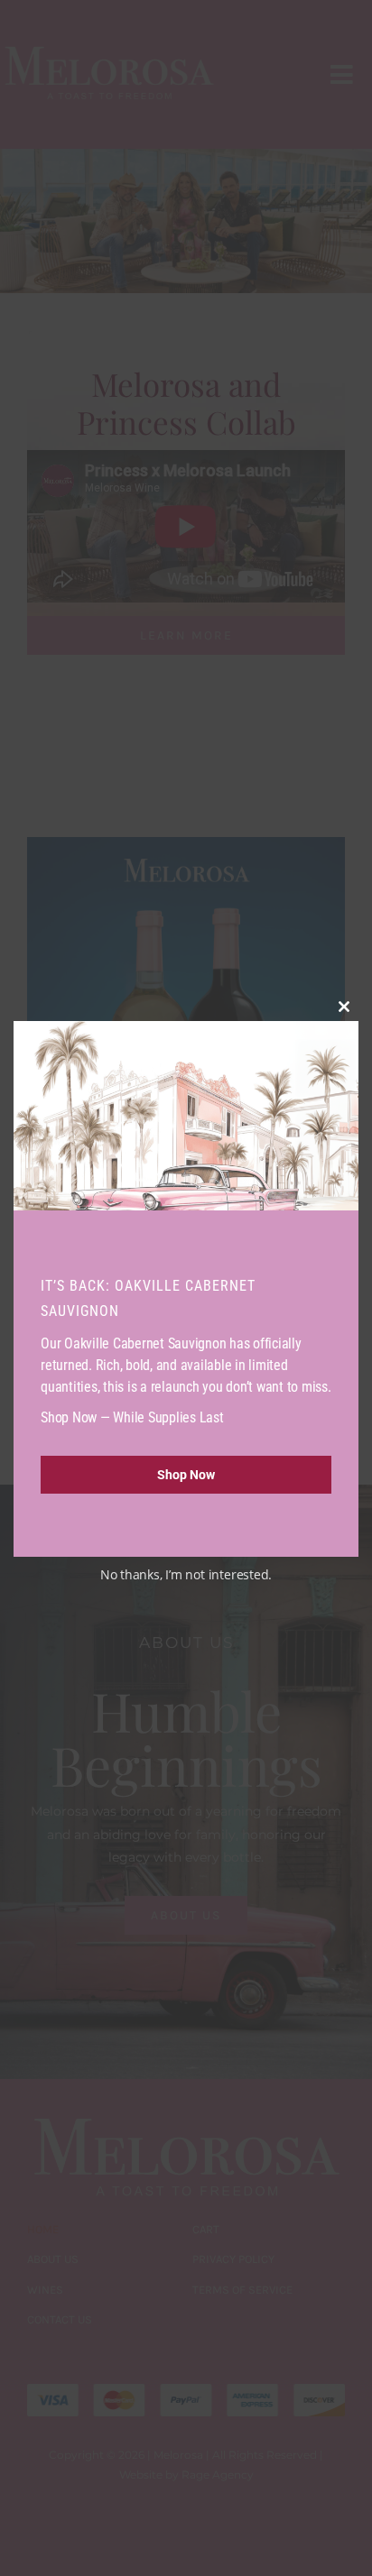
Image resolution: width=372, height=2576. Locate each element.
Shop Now (186, 1475)
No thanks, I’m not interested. (186, 1574)
